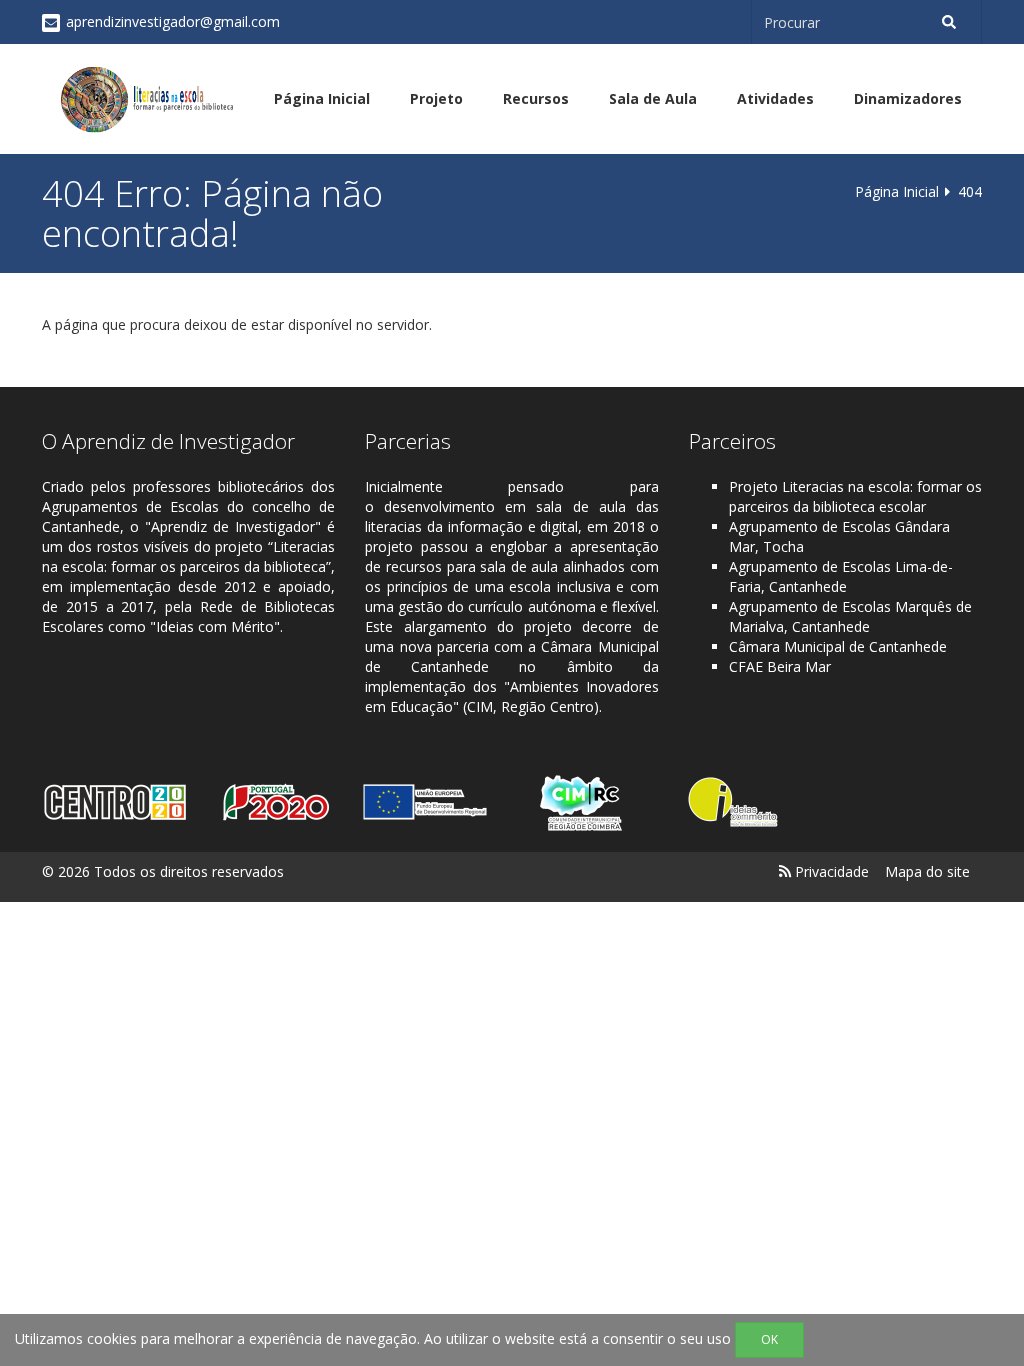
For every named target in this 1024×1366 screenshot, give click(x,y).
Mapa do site (927, 871)
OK (769, 1339)
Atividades (775, 98)
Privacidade (832, 871)
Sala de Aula (653, 98)
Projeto (436, 98)
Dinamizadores (908, 98)
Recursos (536, 98)
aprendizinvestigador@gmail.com (173, 21)
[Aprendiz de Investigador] (147, 99)
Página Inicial (322, 98)
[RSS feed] (785, 871)
